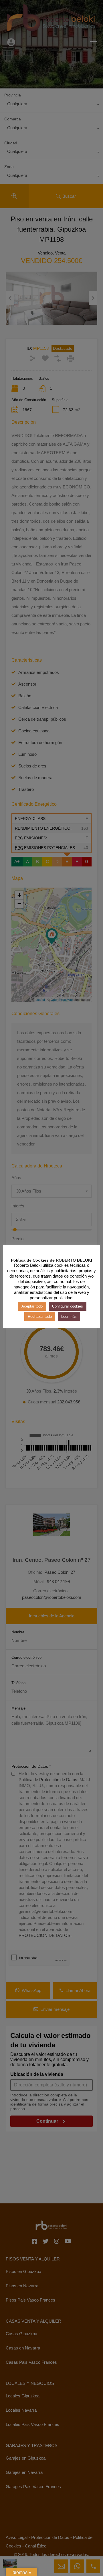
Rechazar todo (40, 1317)
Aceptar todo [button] (32, 1306)
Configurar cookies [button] (68, 1306)
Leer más (69, 1317)
